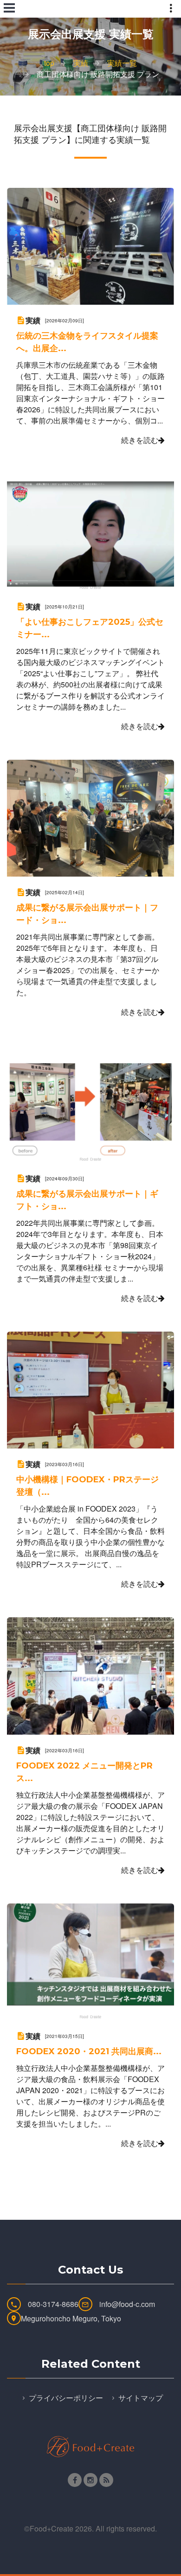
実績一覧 (122, 63)
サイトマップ (141, 2398)
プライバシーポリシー (66, 2398)
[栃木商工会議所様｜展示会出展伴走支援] (90, 1103)
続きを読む (140, 440)
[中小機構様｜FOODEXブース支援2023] (90, 1389)
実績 (81, 63)
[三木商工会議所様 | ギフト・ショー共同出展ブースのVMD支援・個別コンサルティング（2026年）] (90, 246)
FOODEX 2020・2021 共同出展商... (89, 2051)
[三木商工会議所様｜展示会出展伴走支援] (90, 817)
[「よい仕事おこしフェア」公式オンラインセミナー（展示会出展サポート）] (90, 531)
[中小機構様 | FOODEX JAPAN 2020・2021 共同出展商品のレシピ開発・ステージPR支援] (90, 1961)
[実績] (21, 319)
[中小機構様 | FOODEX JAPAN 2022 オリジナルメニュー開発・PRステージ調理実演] (90, 1675)
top (49, 63)
